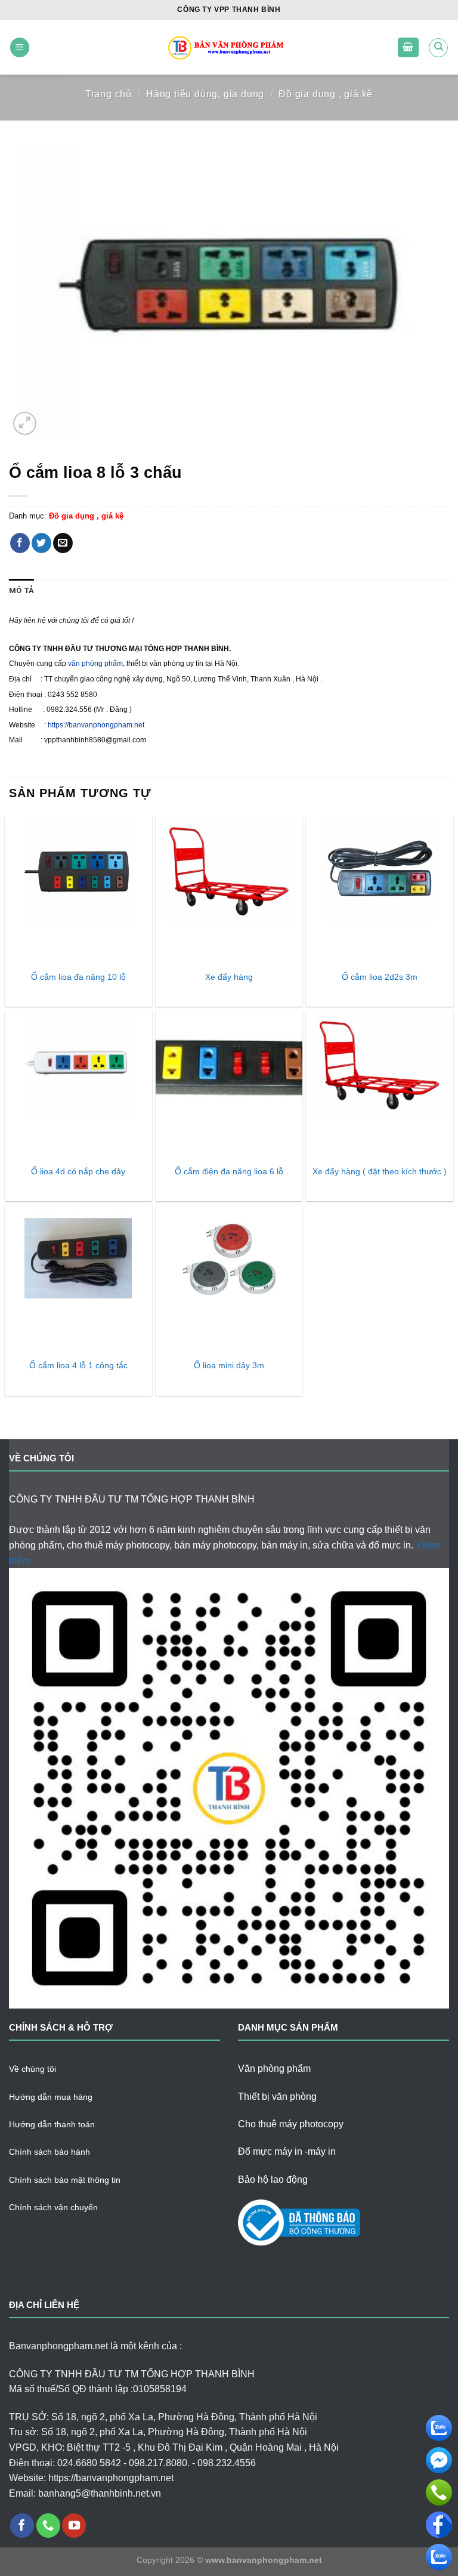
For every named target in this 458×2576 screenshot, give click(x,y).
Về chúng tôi (33, 2069)
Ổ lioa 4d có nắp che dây (78, 1171)
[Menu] (20, 47)
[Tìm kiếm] (438, 48)
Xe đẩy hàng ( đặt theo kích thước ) (380, 1171)
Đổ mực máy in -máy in (287, 2151)
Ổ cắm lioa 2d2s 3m (380, 977)
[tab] (21, 591)
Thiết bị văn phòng (277, 2097)
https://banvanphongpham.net (96, 725)
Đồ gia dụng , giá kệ (326, 94)
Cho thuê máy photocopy (291, 2124)
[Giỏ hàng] (409, 47)
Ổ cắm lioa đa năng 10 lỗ (78, 977)
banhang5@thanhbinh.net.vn (100, 2493)
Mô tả (21, 590)
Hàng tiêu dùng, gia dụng (205, 94)
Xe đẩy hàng (229, 977)
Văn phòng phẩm (274, 2068)
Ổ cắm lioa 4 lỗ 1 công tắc (78, 1365)
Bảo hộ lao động (273, 2179)
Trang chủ (109, 94)
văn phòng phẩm (95, 664)
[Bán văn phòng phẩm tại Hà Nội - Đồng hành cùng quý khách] (229, 47)
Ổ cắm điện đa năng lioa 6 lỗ (229, 1171)
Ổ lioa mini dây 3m (229, 1365)
